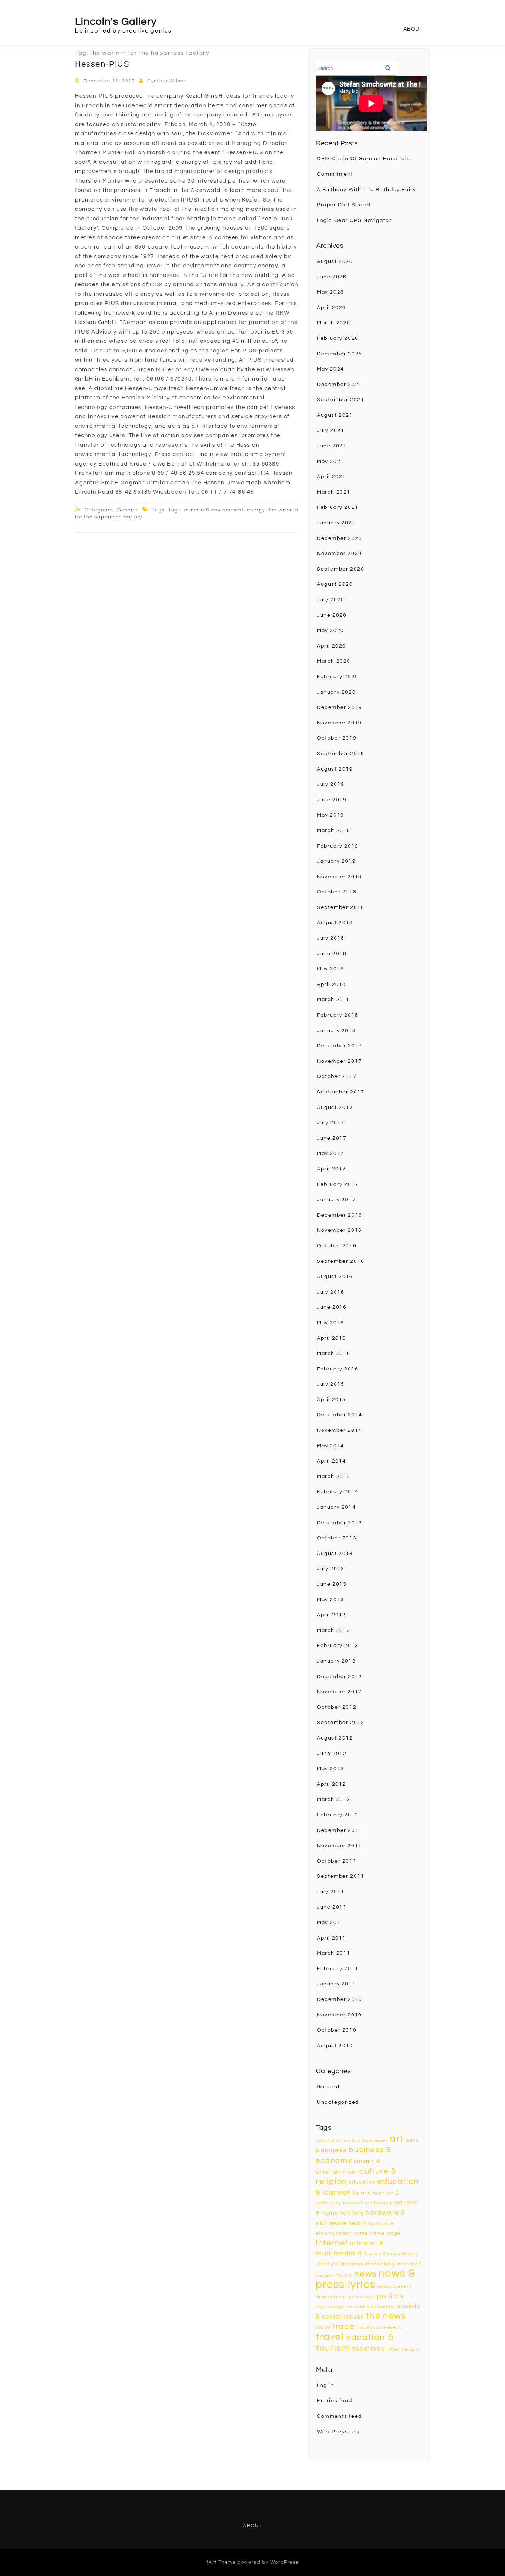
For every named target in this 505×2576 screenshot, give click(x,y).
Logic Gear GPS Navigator (354, 220)
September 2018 (340, 907)
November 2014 (339, 1430)
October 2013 (337, 1538)
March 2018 (334, 1000)
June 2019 (332, 800)
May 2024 (331, 369)
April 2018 (331, 984)
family (362, 2193)
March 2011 (334, 1953)
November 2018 (339, 877)
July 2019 (331, 784)
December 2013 (340, 1523)
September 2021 (340, 400)
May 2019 (331, 815)
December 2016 (340, 1215)
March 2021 (334, 492)
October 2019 (337, 738)
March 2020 (334, 661)
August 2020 (335, 584)
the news (386, 2316)
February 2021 (338, 507)
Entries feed (334, 2401)
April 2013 (331, 1615)
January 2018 (336, 1031)
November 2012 (339, 1692)
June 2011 (332, 1907)
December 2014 (340, 1415)
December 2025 (340, 354)
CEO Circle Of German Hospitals (363, 159)
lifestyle (327, 2264)
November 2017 (339, 1061)
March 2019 (334, 831)
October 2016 (337, 1246)
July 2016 (331, 1292)
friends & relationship (368, 2203)
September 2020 (340, 569)
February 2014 (338, 1492)
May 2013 (331, 1600)
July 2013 (331, 1569)
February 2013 (338, 1646)
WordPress (284, 2562)
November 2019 (339, 723)
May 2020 (331, 631)
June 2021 (332, 446)
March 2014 (334, 1477)
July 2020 (331, 600)
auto (412, 2140)
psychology (330, 2307)
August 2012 (335, 1738)
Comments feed (339, 2416)
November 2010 (339, 2015)
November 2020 (339, 554)
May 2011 (331, 1923)
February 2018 (338, 1015)
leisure (410, 2254)
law (368, 2254)
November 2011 (339, 1846)
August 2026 (335, 261)
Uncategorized (338, 2102)
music (344, 2275)
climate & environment (214, 510)
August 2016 (335, 1277)
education (362, 2183)
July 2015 (331, 1384)
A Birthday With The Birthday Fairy (366, 190)
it (360, 2253)
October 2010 (337, 2030)
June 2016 (332, 1307)
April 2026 (331, 308)
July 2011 (331, 1892)
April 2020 (331, 646)
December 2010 (340, 1999)
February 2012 (338, 1815)
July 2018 (331, 938)
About (413, 29)
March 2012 (334, 1799)
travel (330, 2337)
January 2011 (336, 1984)
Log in (326, 2386)
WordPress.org (338, 2432)
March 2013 (334, 1630)
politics (390, 2296)
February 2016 (338, 1369)
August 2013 (335, 1554)
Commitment (335, 174)
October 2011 (337, 1861)
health (358, 2223)
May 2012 (331, 1769)
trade (344, 2327)
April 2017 (331, 1169)
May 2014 (331, 1446)
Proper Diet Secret (344, 205)
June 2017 (332, 1138)
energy (256, 510)
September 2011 (340, 1876)
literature (352, 2264)
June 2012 (332, 1754)
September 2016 (340, 1261)
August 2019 (335, 769)
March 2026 (334, 323)
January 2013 (336, 1661)
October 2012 (337, 1707)
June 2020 (332, 615)
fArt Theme (221, 2562)
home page (385, 2233)
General (128, 510)
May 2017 (331, 1153)
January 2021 (336, 523)
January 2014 (336, 1507)
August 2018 (335, 923)
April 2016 (331, 1338)
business (331, 2150)
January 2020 (336, 692)
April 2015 (331, 1400)
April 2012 (331, 1784)
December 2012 (340, 1677)
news (365, 2274)
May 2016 (331, 1323)
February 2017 (338, 1184)
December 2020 (340, 538)
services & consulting (371, 2307)
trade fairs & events (379, 2328)
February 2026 (338, 338)
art (397, 2139)
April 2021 (331, 477)
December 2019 (340, 707)
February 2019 (338, 846)
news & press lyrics (366, 2279)
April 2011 (331, 1938)
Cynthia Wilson (167, 81)
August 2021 (335, 415)
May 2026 (331, 292)
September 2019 (340, 754)
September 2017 (340, 1092)
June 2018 (332, 954)
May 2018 (331, 969)
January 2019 (336, 861)
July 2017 (331, 1123)
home (360, 2233)
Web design (404, 2349)
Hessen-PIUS (102, 64)
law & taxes (387, 2254)
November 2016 (339, 1230)
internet (332, 2243)
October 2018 (337, 892)
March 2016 (334, 1353)
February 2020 (338, 677)
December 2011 (340, 1830)
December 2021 (340, 385)
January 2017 (336, 1200)
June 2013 (332, 1584)
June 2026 (332, 277)
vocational (370, 2349)
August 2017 (335, 1108)
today (323, 2327)
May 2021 (331, 462)
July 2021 (331, 430)
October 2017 (337, 1076)
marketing (380, 2264)
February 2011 (338, 1969)
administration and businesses (352, 2141)
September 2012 (340, 1723)
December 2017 (340, 1046)
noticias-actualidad (352, 2297)
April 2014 (331, 1461)
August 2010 (335, 2046)
